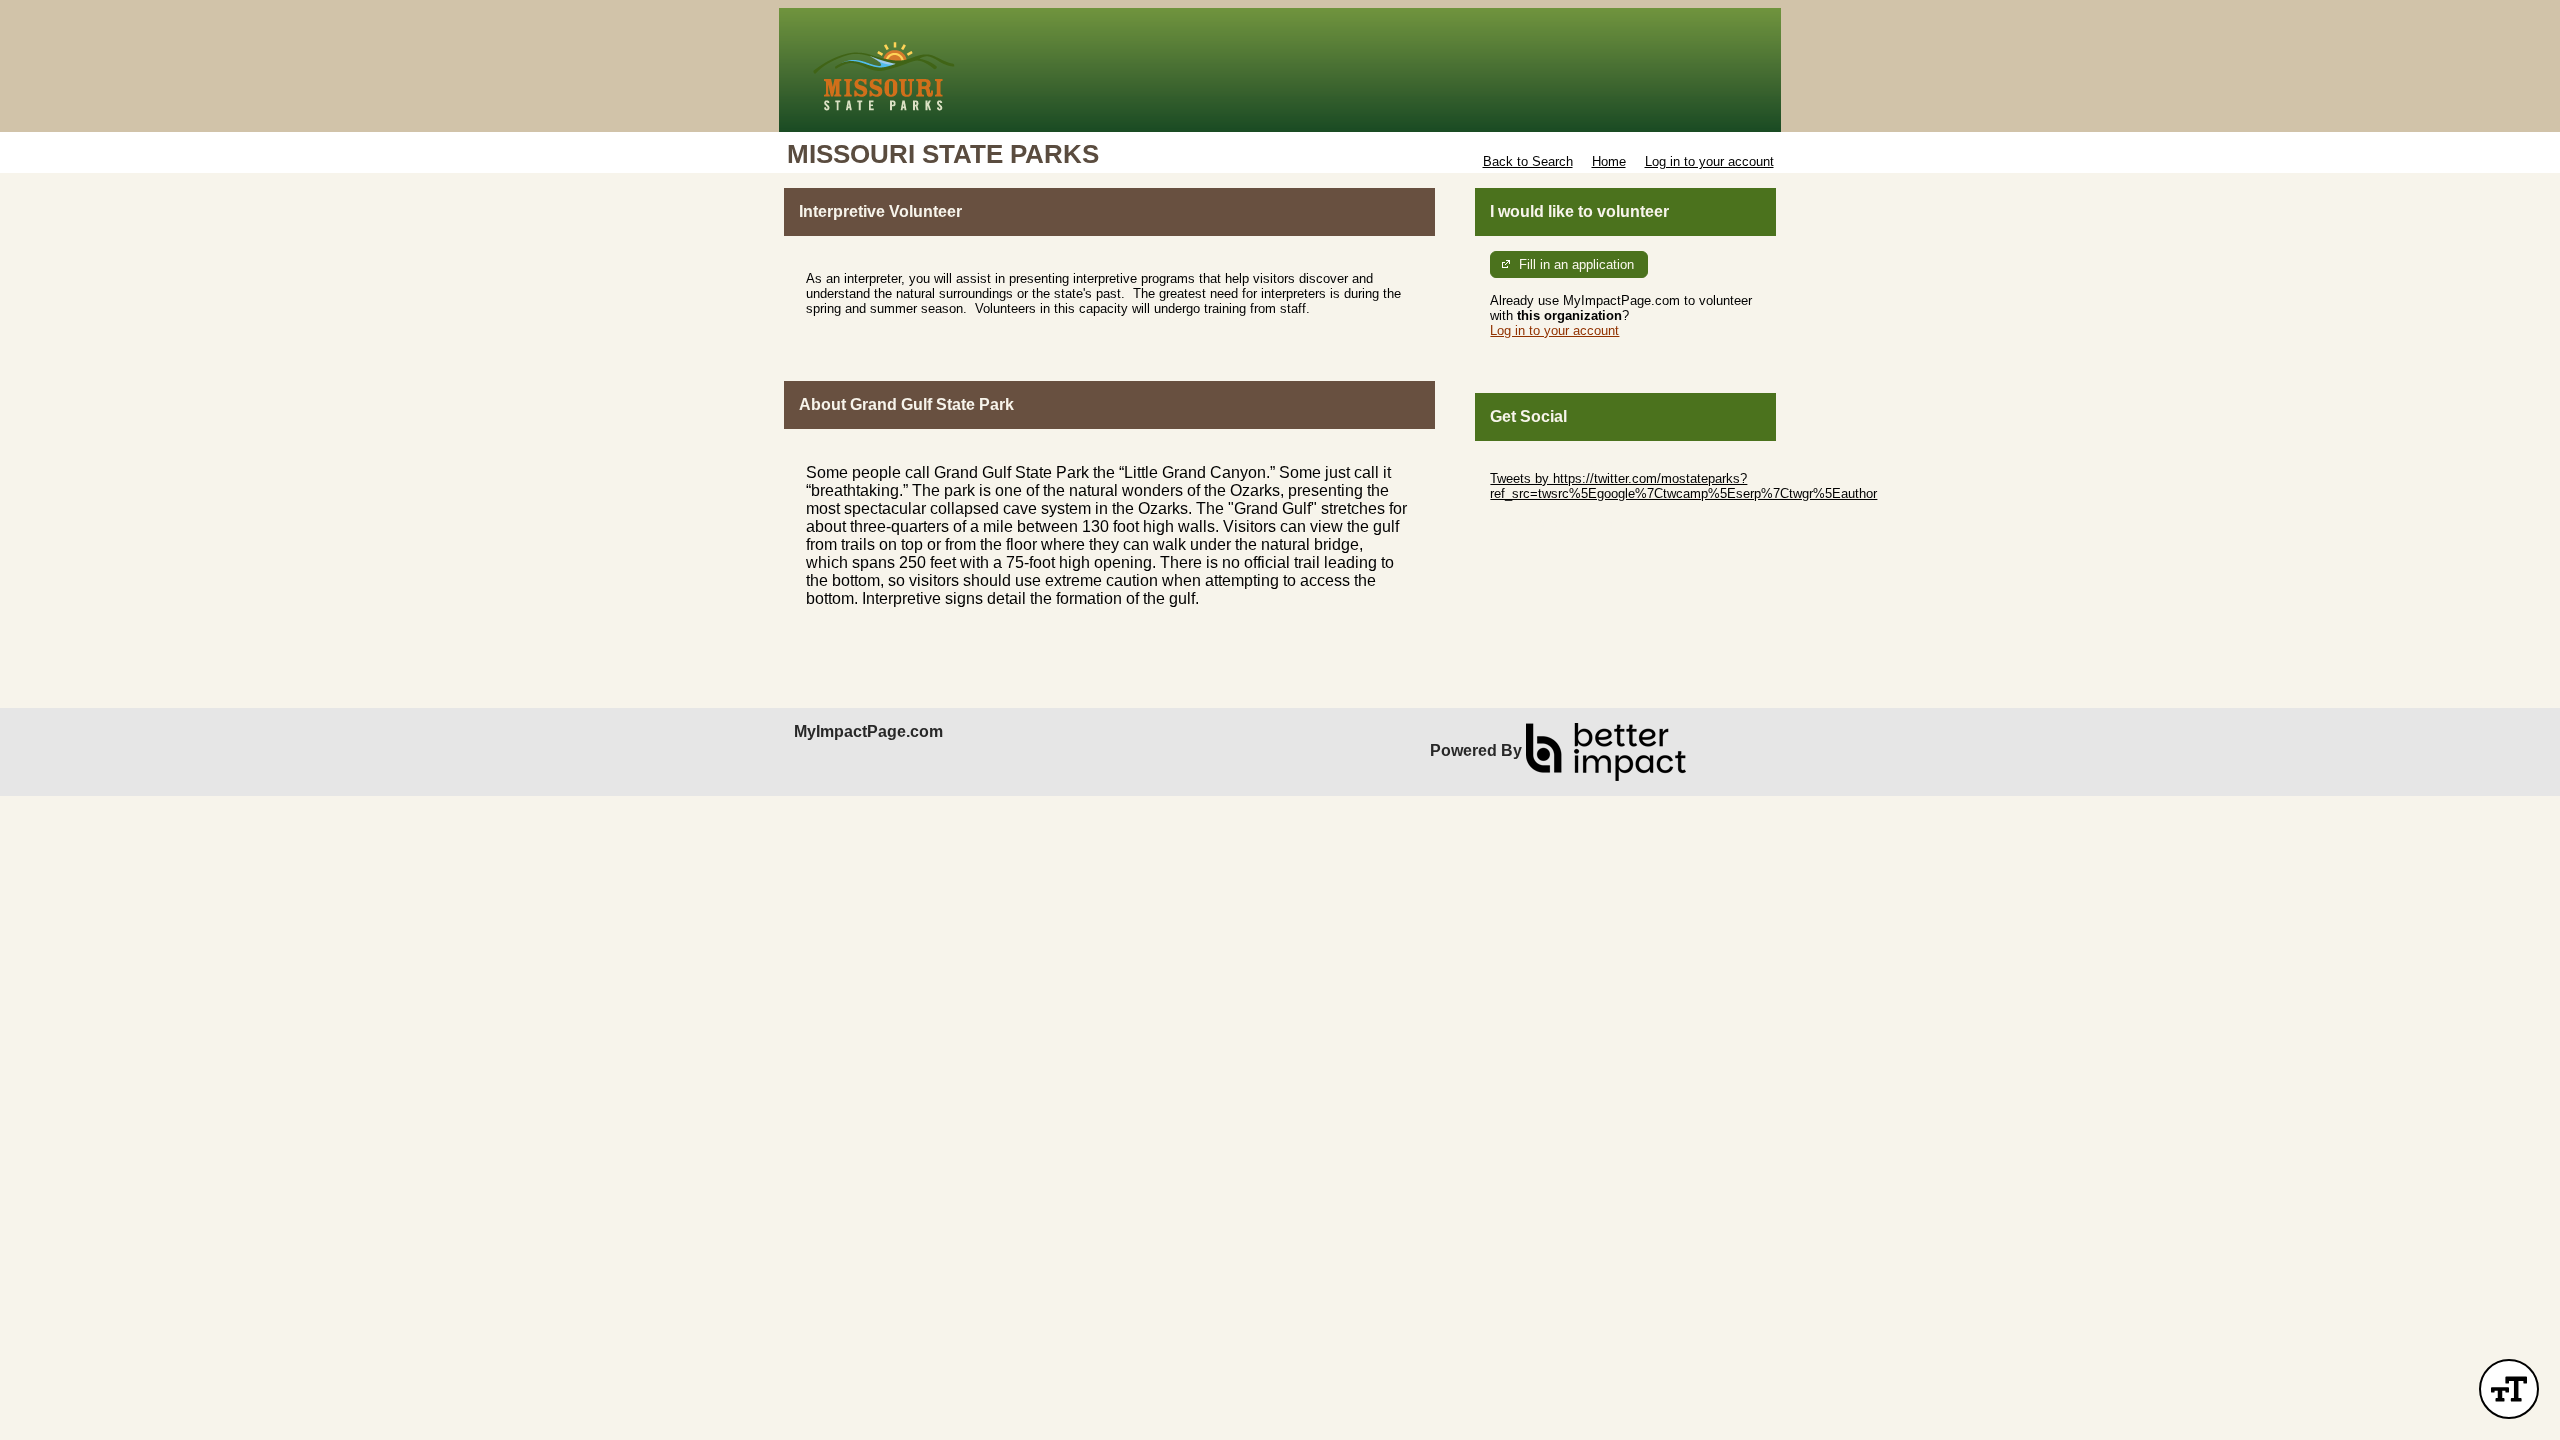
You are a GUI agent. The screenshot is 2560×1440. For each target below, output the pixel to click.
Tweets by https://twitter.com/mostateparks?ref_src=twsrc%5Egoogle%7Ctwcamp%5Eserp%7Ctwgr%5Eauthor (1683, 486)
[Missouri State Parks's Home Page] (1280, 70)
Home (1609, 161)
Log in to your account (1709, 161)
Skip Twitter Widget (1546, 463)
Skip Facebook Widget (1555, 523)
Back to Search (1528, 161)
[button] (2509, 1389)
